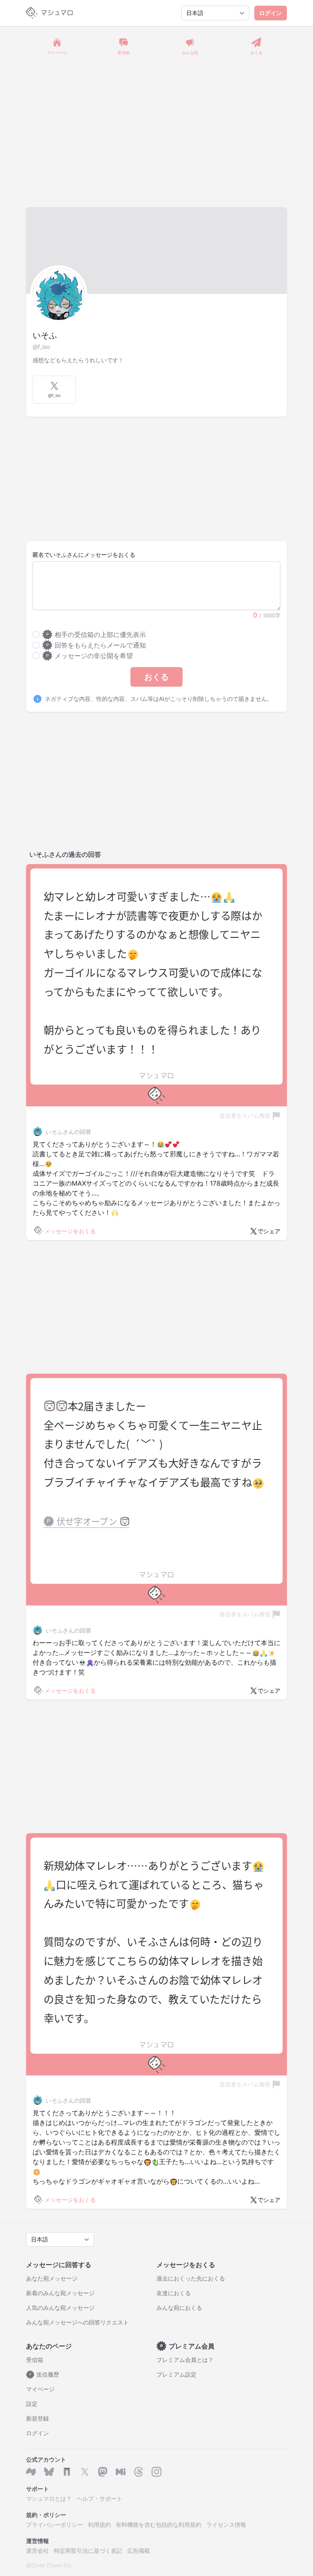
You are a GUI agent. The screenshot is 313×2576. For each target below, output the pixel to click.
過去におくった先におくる (191, 2278)
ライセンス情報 (226, 2525)
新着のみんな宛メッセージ (60, 2293)
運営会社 (37, 2551)
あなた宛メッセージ (52, 2278)
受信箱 (35, 2360)
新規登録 (37, 2418)
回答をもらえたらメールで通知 (96, 645)
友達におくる (174, 2293)
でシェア (269, 1231)
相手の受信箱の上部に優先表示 (96, 635)
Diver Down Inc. (52, 2565)
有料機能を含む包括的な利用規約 (159, 2525)
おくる (156, 677)
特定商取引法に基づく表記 (88, 2551)
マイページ (40, 2389)
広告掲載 (139, 2551)
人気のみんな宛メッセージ (60, 2308)
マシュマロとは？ (49, 2498)
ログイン (271, 13)
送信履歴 (44, 2374)
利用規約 (99, 2525)
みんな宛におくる (179, 2308)
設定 (32, 2404)
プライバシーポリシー (55, 2525)
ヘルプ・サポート (99, 2498)
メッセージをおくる (70, 1231)
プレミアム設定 (176, 2374)
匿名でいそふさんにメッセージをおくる (84, 555)
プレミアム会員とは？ (185, 2360)
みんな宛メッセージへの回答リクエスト (77, 2322)
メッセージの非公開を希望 (89, 656)
